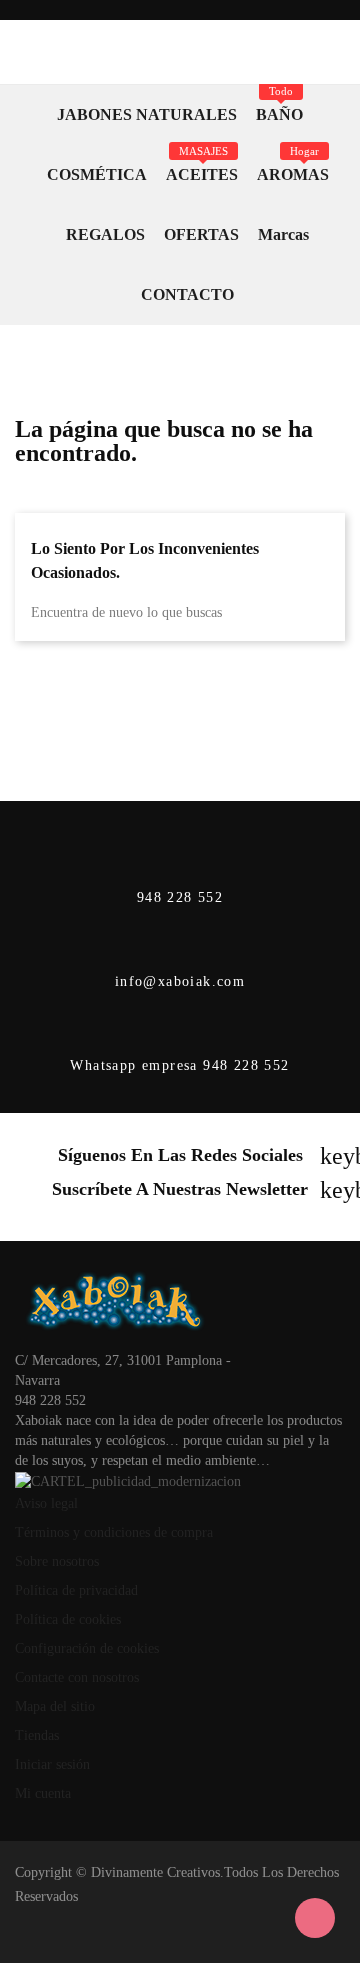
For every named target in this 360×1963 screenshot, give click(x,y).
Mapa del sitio (55, 1706)
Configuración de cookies (87, 1648)
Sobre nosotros (57, 1561)
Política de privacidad (76, 1590)
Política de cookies (68, 1619)
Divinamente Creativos (155, 1872)
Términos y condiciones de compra (114, 1532)
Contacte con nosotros (77, 1677)
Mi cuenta (43, 1793)
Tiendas (37, 1735)
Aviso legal (46, 1503)
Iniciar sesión (52, 1764)
